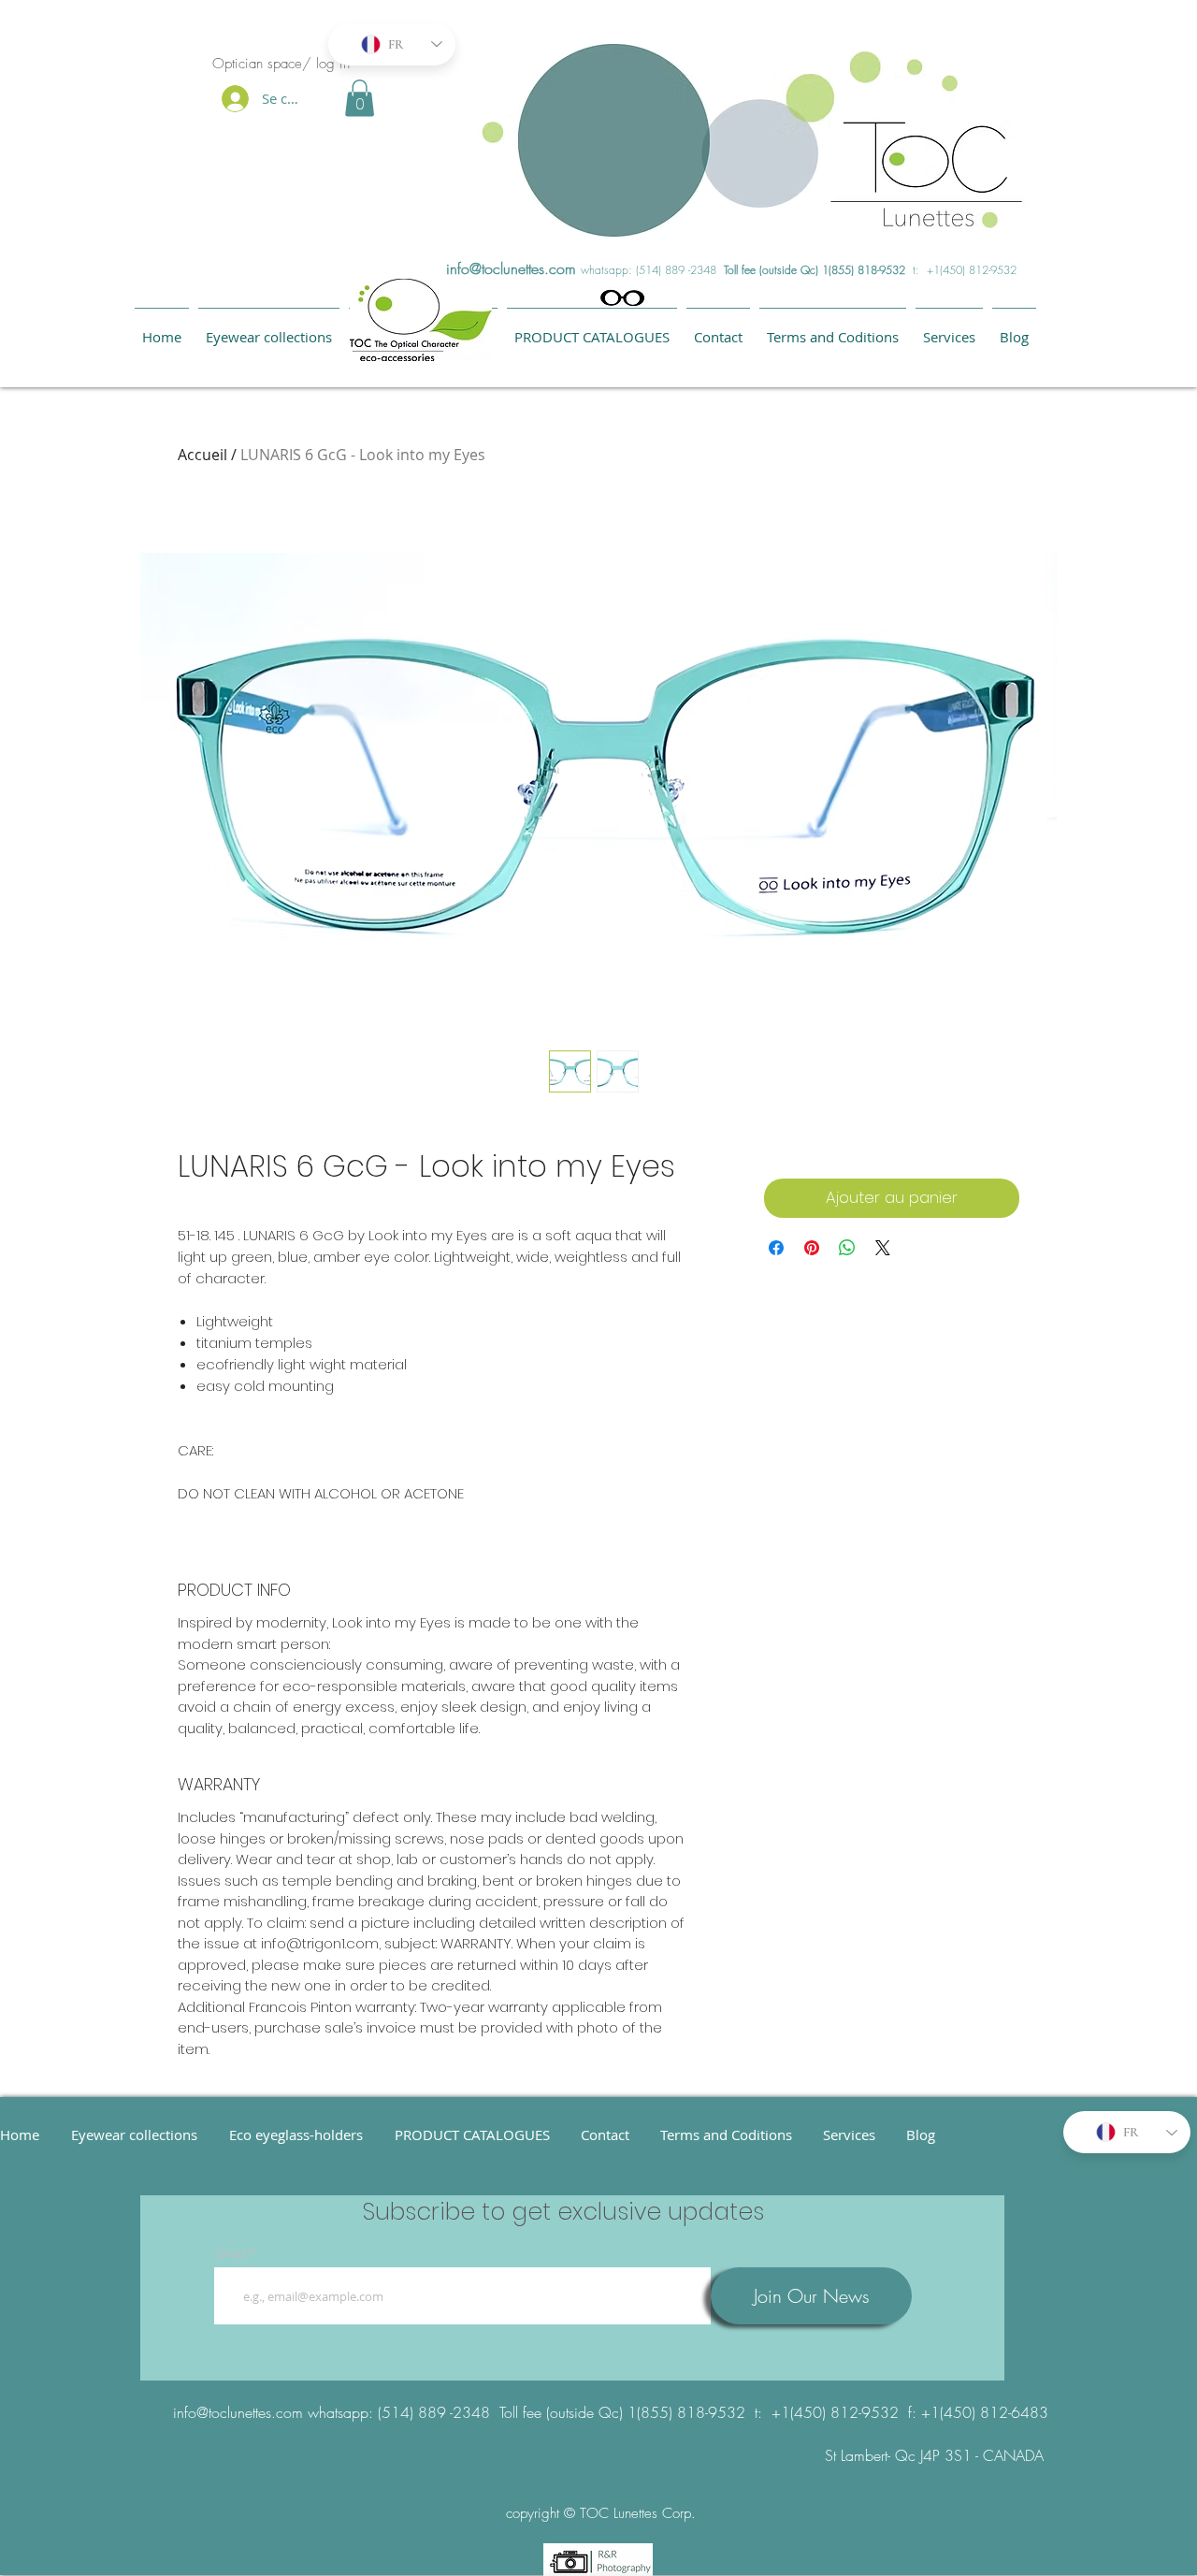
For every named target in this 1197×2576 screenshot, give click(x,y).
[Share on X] (883, 1248)
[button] (360, 98)
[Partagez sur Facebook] (776, 1248)
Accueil (202, 455)
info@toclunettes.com (511, 268)
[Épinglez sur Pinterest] (812, 1248)
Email (231, 2254)
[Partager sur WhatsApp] (847, 1248)
